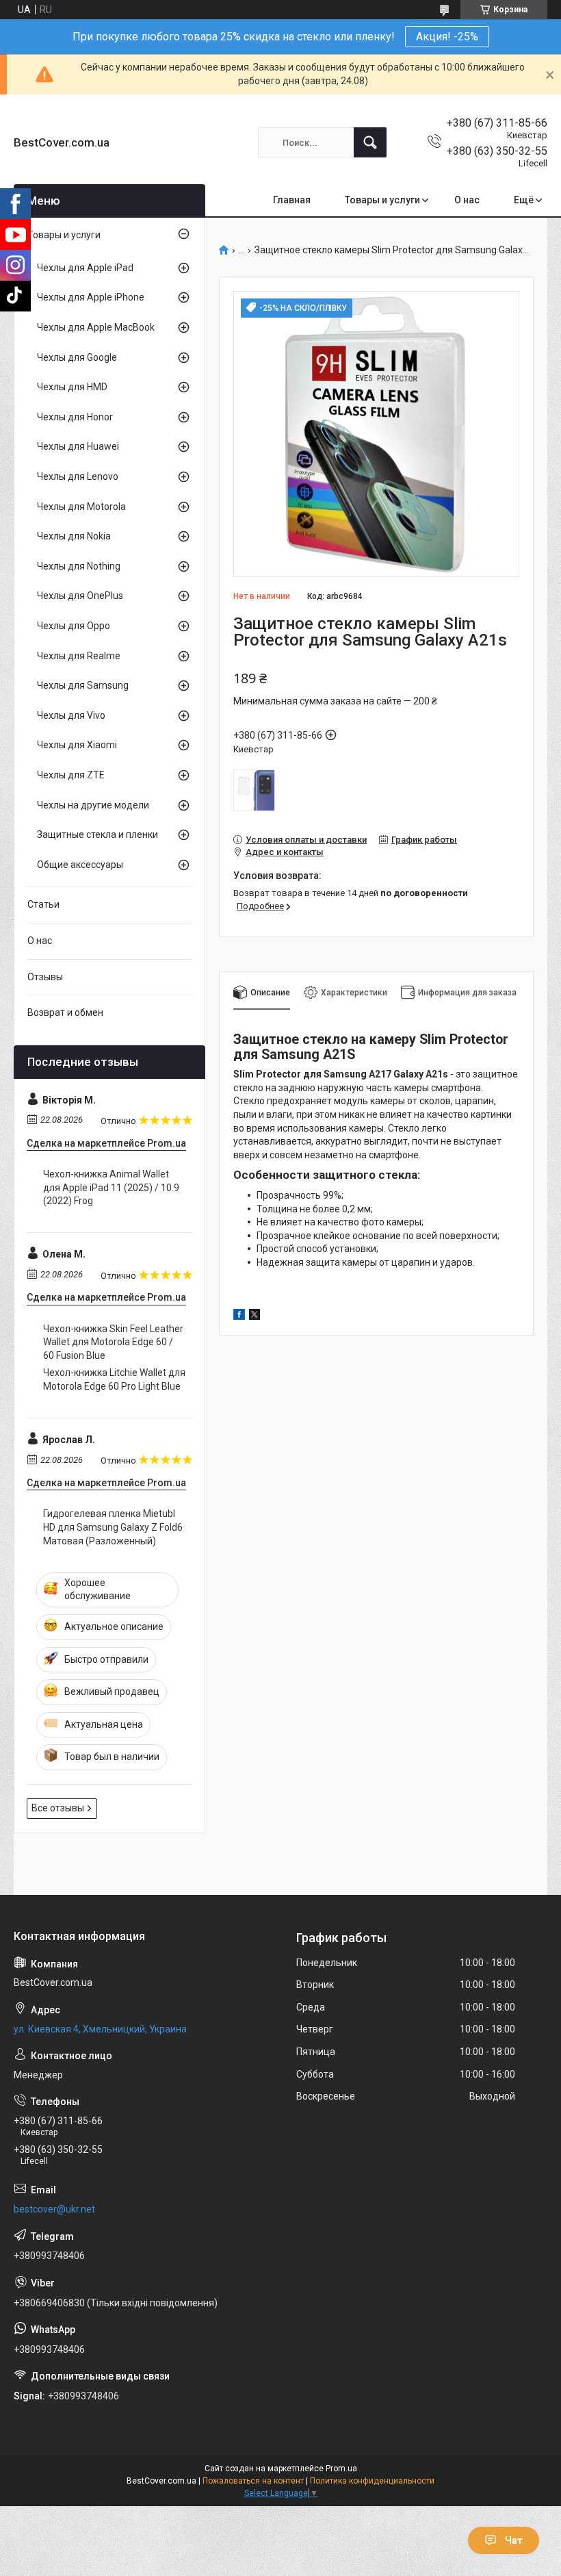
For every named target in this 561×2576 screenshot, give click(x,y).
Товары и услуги (382, 200)
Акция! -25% (447, 37)
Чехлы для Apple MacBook (96, 327)
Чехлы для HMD (72, 387)
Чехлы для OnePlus (80, 596)
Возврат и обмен (65, 1012)
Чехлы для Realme (79, 656)
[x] (255, 1316)
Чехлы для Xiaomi (77, 745)
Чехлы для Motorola (81, 507)
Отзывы (45, 977)
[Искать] (370, 142)
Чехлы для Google (77, 357)
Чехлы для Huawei (78, 446)
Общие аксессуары (80, 865)
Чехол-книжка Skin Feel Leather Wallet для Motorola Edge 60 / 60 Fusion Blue (113, 1342)
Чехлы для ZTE (71, 775)
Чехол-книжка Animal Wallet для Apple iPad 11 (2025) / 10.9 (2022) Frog (111, 1187)
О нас (467, 200)
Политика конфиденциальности (372, 2481)
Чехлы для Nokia (74, 536)
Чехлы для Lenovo (78, 476)
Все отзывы (58, 1808)
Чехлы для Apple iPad (85, 268)
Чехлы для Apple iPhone (91, 297)
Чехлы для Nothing (79, 566)
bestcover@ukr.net (54, 2209)
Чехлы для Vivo (71, 715)
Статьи (43, 904)
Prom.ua (341, 2469)
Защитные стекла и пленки (97, 834)
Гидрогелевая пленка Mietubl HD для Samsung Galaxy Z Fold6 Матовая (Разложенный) (113, 1527)
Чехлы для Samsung (83, 685)
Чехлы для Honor (75, 417)
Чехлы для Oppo (74, 626)
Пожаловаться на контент (253, 2481)
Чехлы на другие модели (93, 805)
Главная (292, 200)
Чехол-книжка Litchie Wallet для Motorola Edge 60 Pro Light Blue (114, 1379)
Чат (514, 2540)
